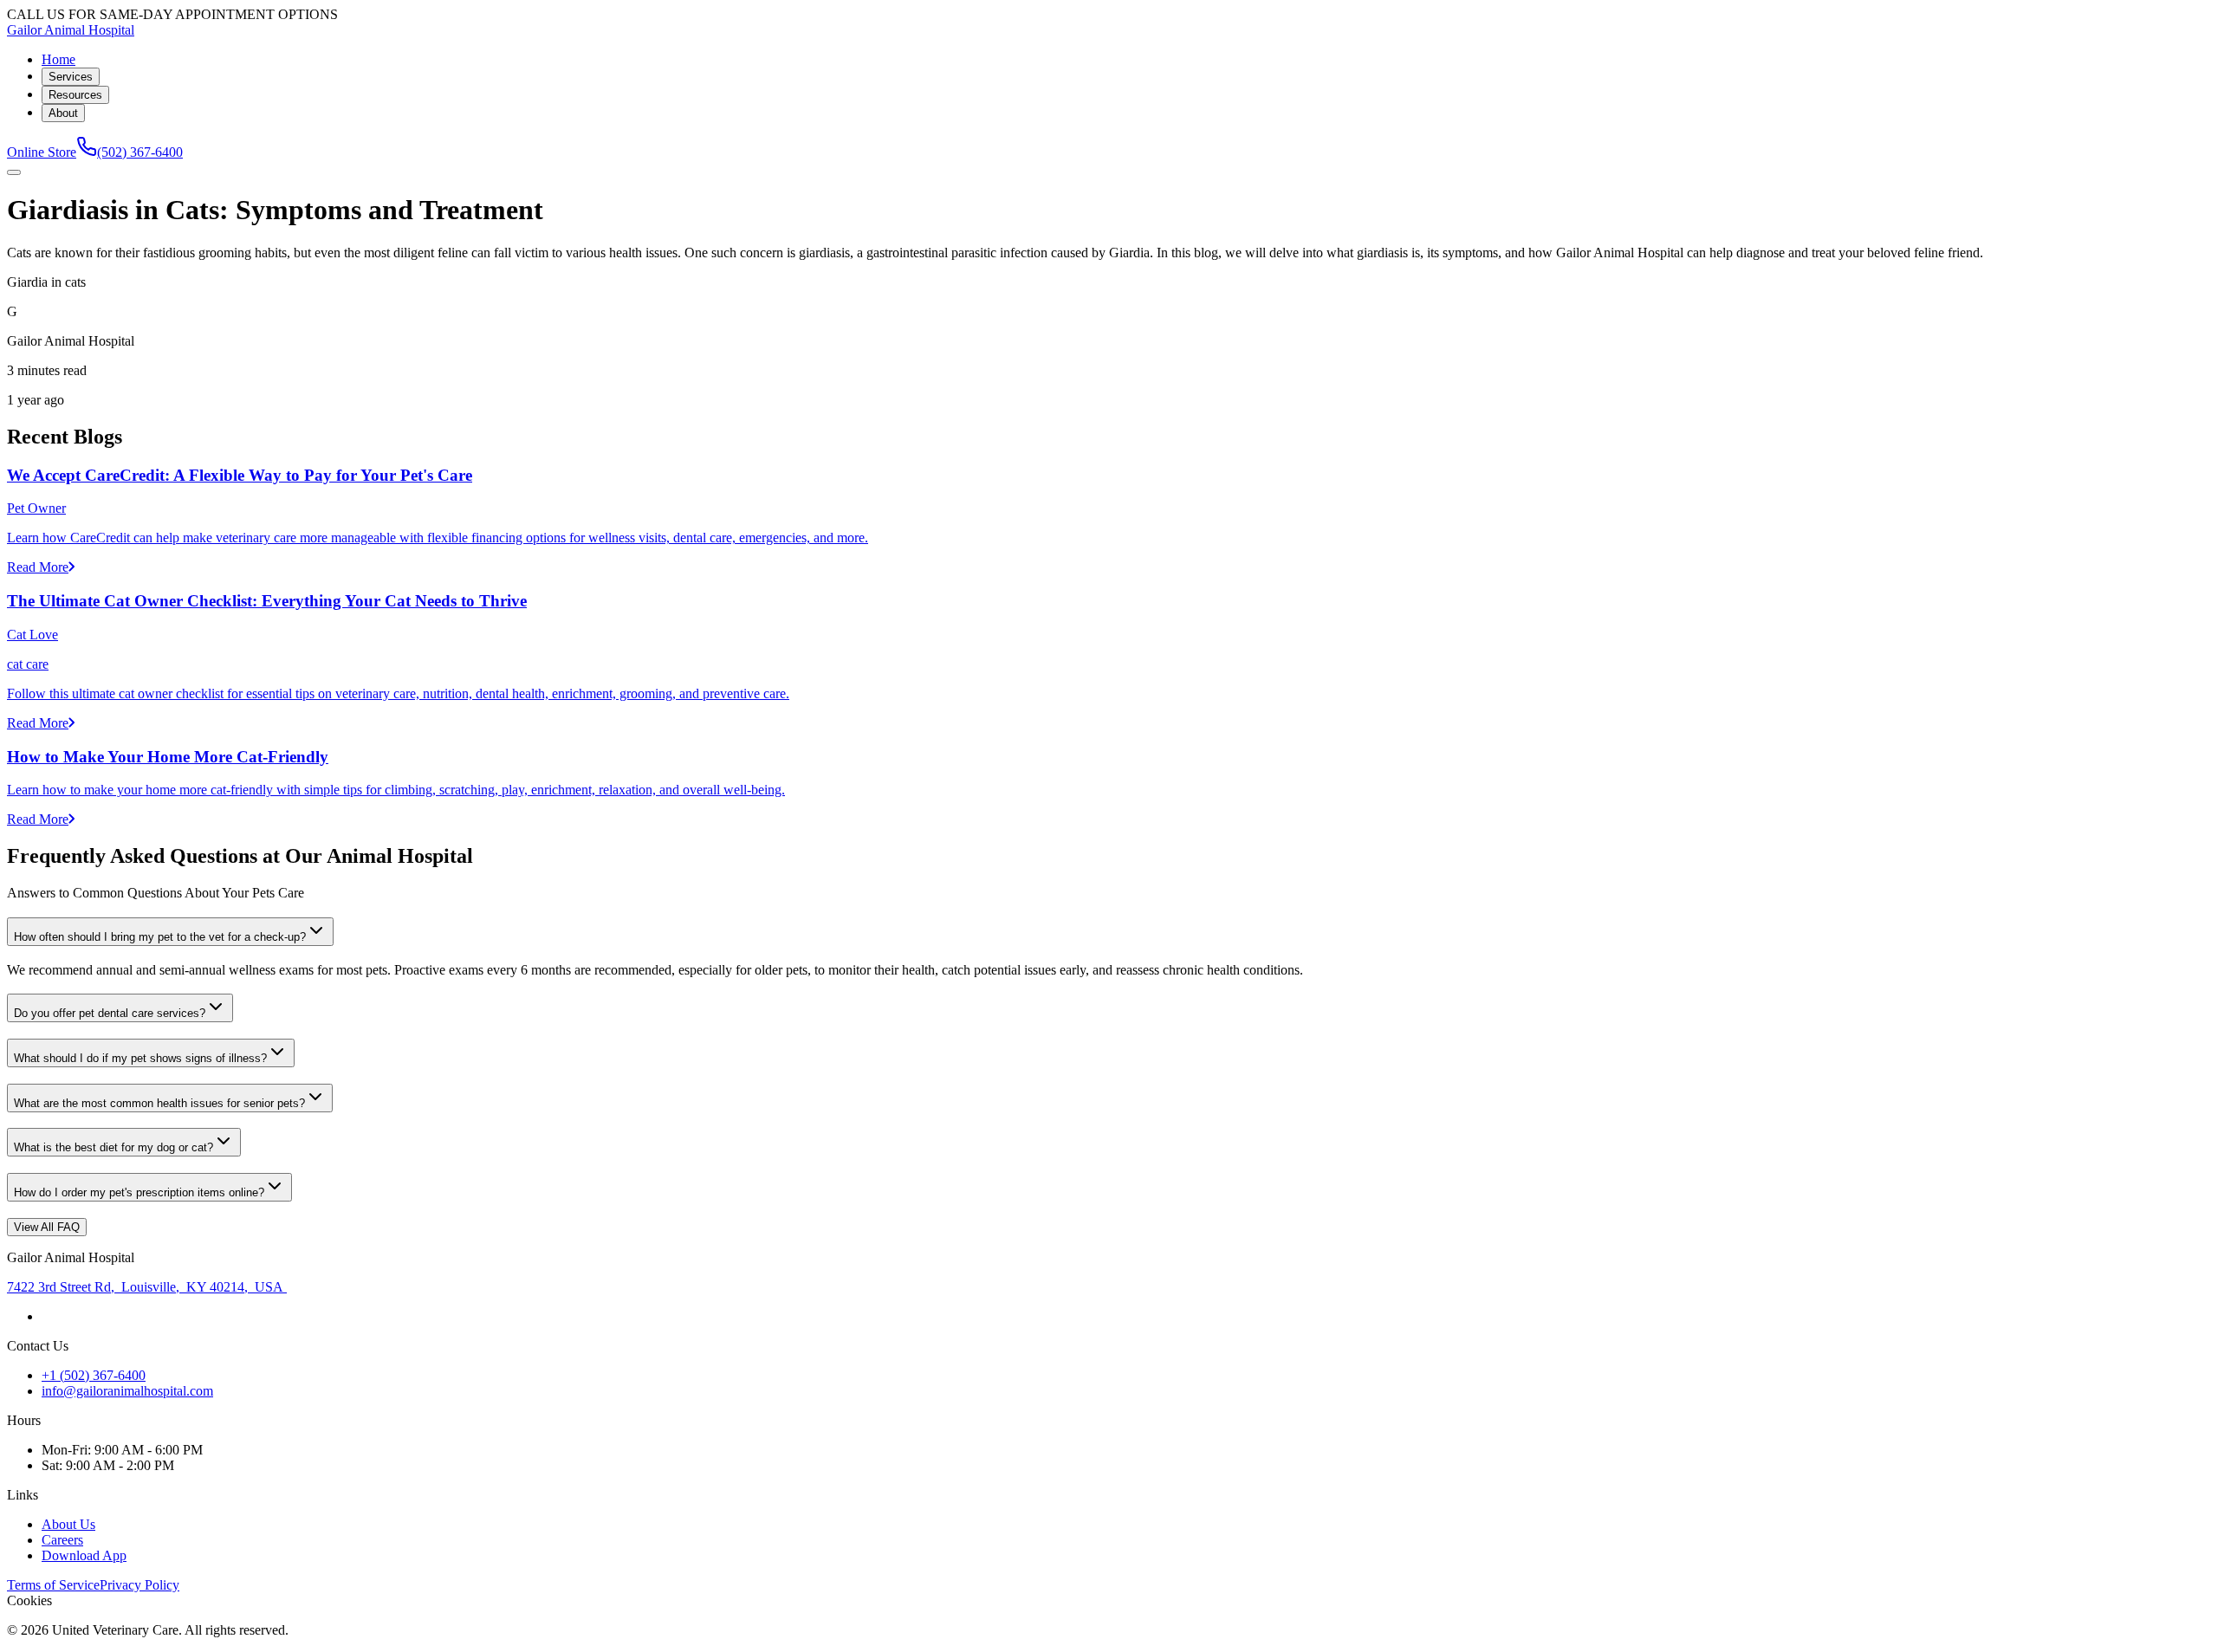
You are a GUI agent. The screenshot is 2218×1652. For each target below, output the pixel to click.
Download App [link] (84, 1555)
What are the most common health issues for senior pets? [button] (159, 1103)
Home (58, 59)
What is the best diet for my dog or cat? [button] (113, 1147)
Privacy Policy (139, 1585)
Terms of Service (53, 1585)
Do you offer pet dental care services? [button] (110, 1013)
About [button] (63, 113)
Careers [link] (62, 1540)
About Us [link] (68, 1524)
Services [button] (71, 77)
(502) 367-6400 (140, 152)
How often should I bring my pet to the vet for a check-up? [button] (160, 937)
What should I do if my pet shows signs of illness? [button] (140, 1058)
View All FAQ (47, 1227)
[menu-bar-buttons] (14, 172)
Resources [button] (75, 95)
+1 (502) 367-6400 (94, 1375)
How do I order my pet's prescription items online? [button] (139, 1192)
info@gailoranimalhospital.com (127, 1391)
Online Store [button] (42, 152)
